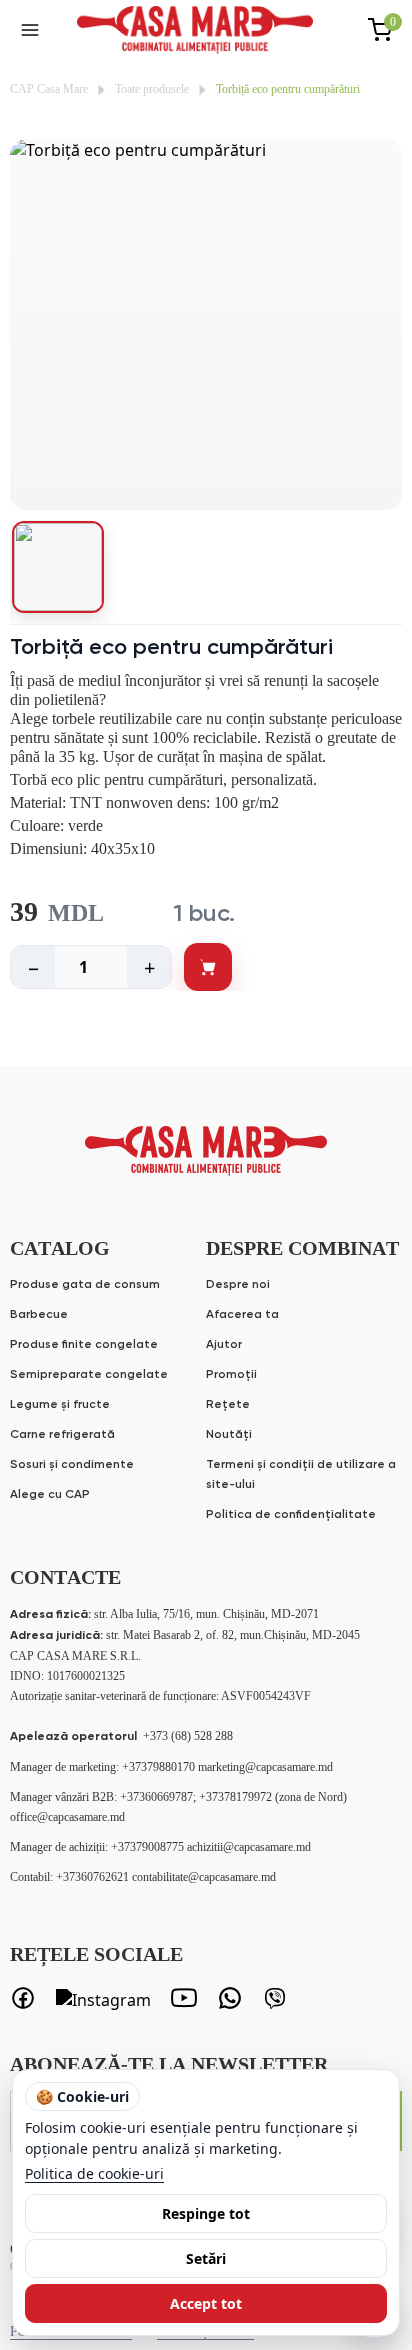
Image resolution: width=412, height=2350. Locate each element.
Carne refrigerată (62, 1435)
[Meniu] (30, 30)
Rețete (228, 1405)
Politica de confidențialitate (291, 1515)
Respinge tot (206, 2213)
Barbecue (39, 1315)
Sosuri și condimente (72, 1465)
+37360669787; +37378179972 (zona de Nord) (233, 1797)
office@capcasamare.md (67, 1817)
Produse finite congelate (84, 1345)
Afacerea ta (242, 1315)
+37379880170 (160, 1767)
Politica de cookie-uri (94, 2173)
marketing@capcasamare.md (265, 1767)
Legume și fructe (60, 1405)
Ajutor (224, 1345)
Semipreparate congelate (89, 1375)
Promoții (231, 1375)
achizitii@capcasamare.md (249, 1847)
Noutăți (229, 1435)
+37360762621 (94, 1877)
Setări (206, 2258)
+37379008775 (149, 1847)
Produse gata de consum (85, 1285)
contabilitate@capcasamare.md (204, 1877)
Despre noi (238, 1285)
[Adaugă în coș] (208, 967)
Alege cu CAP (50, 1495)
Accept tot (206, 2303)
